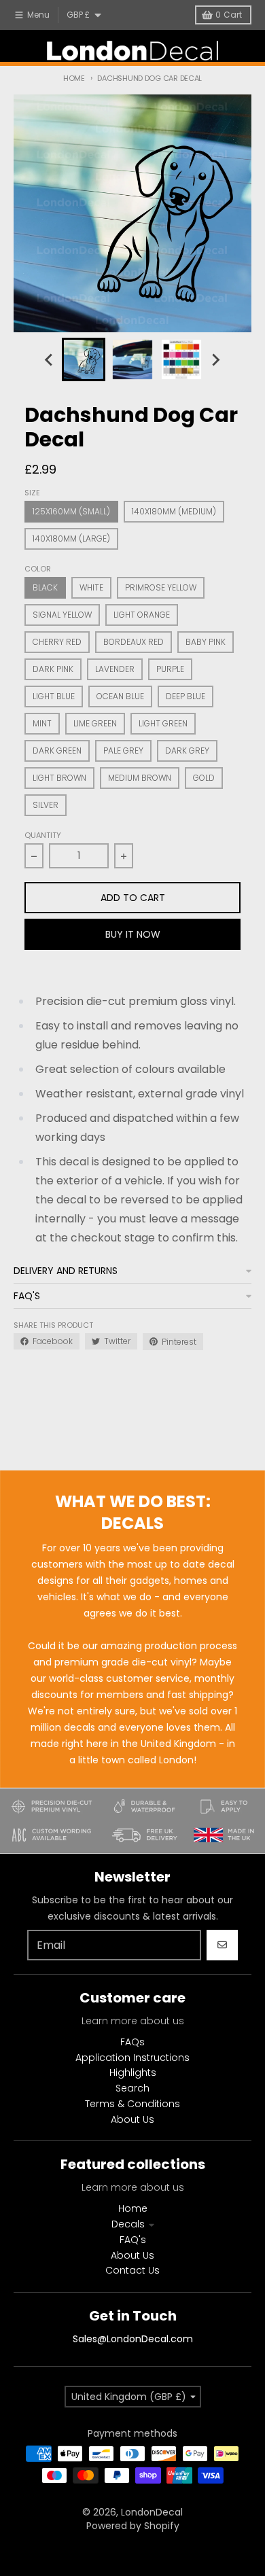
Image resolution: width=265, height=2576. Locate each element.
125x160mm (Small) (71, 511)
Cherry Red (57, 642)
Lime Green (95, 723)
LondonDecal (152, 2512)
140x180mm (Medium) (174, 511)
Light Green (163, 723)
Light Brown (59, 778)
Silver (46, 805)
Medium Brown (140, 778)
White (91, 587)
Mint (42, 723)
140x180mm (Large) (71, 539)
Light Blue (54, 696)
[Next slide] (215, 359)
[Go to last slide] (50, 359)
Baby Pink (206, 642)
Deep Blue (185, 696)
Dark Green (57, 751)
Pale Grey (123, 751)
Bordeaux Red (134, 642)
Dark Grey (187, 751)
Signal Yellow (62, 615)
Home (74, 78)
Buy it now (133, 934)
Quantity (43, 835)
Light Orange (142, 615)
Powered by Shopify (133, 2526)
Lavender (115, 669)
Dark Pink (53, 669)
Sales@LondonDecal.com (133, 2339)
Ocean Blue (120, 696)
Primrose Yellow (161, 587)
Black (45, 587)
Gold (204, 778)
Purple (170, 669)
